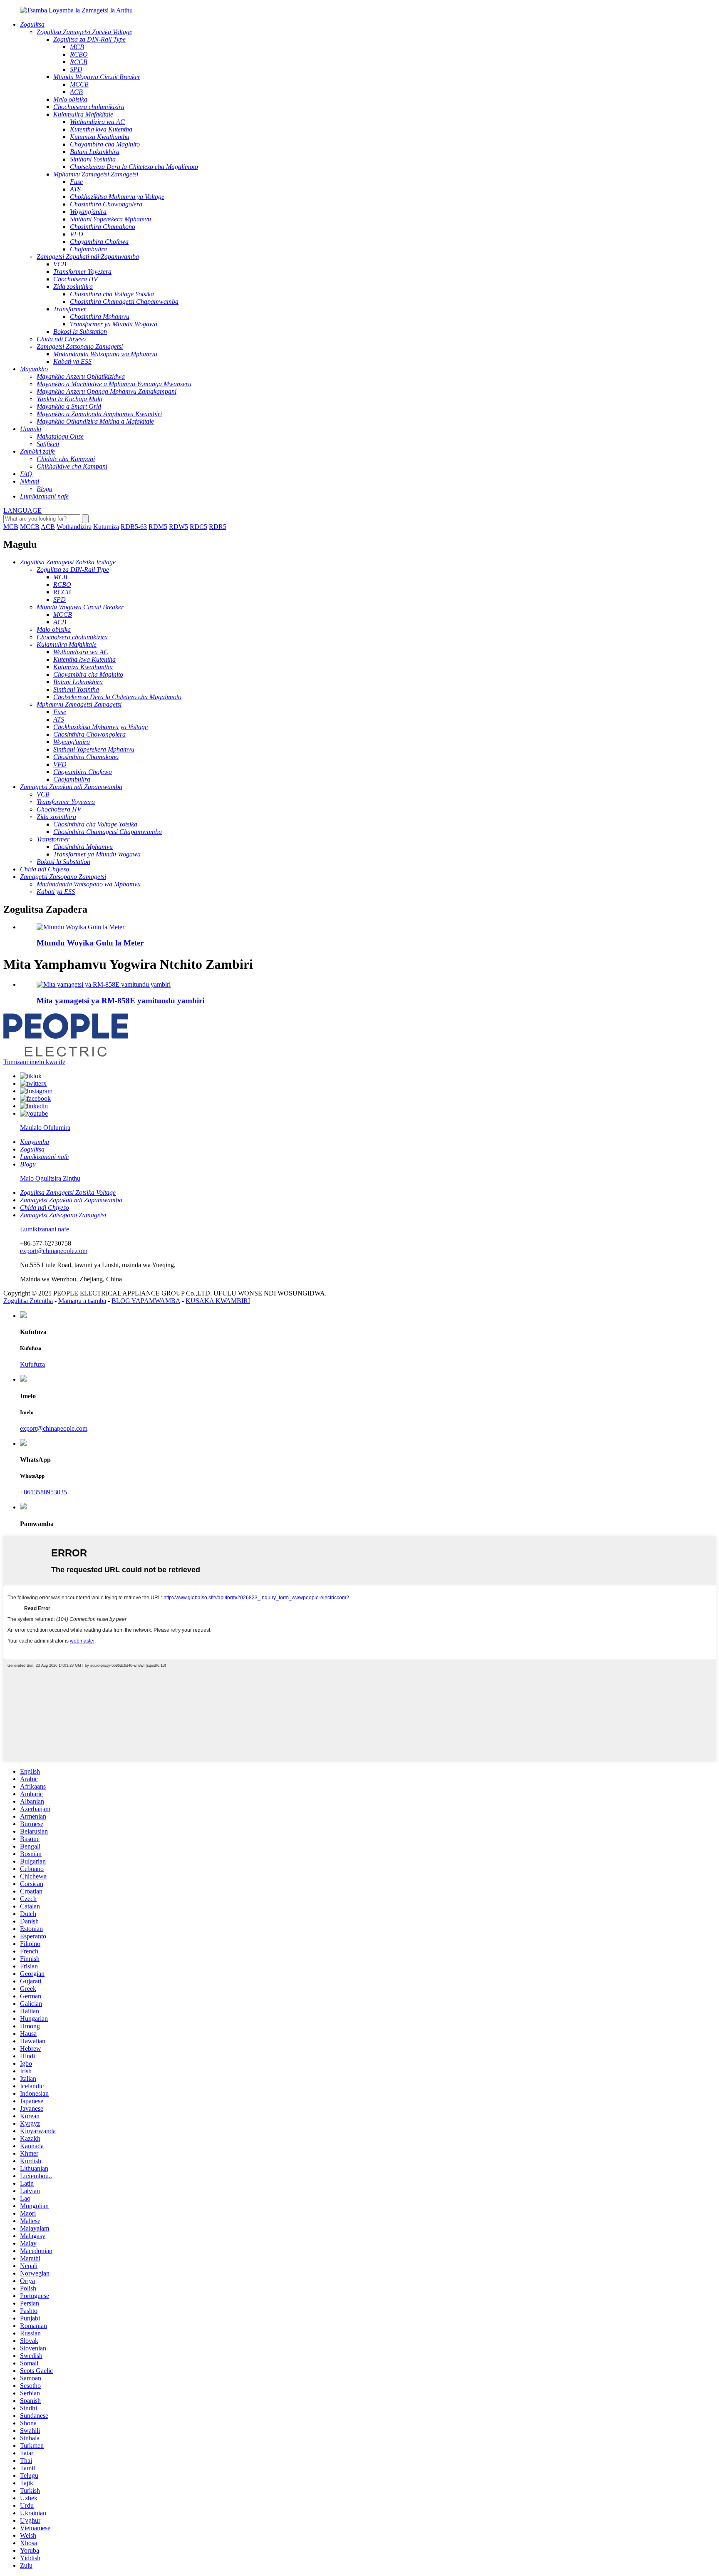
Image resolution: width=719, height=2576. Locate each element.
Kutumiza (106, 527)
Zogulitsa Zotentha (28, 1301)
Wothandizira (74, 527)
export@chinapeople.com (54, 1251)
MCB (11, 527)
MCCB (30, 527)
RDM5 (158, 527)
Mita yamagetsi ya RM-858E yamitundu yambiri (120, 1001)
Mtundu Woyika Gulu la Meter (90, 943)
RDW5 (179, 527)
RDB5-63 (134, 527)
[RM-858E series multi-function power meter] (104, 984)
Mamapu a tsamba (82, 1301)
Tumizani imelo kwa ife (34, 1062)
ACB (48, 527)
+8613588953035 (43, 1492)
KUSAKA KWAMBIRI (218, 1301)
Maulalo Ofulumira (45, 1128)
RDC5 (198, 527)
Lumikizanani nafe (45, 1229)
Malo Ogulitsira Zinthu (50, 1178)
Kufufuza (32, 1364)
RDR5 (218, 527)
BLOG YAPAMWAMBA (146, 1301)
